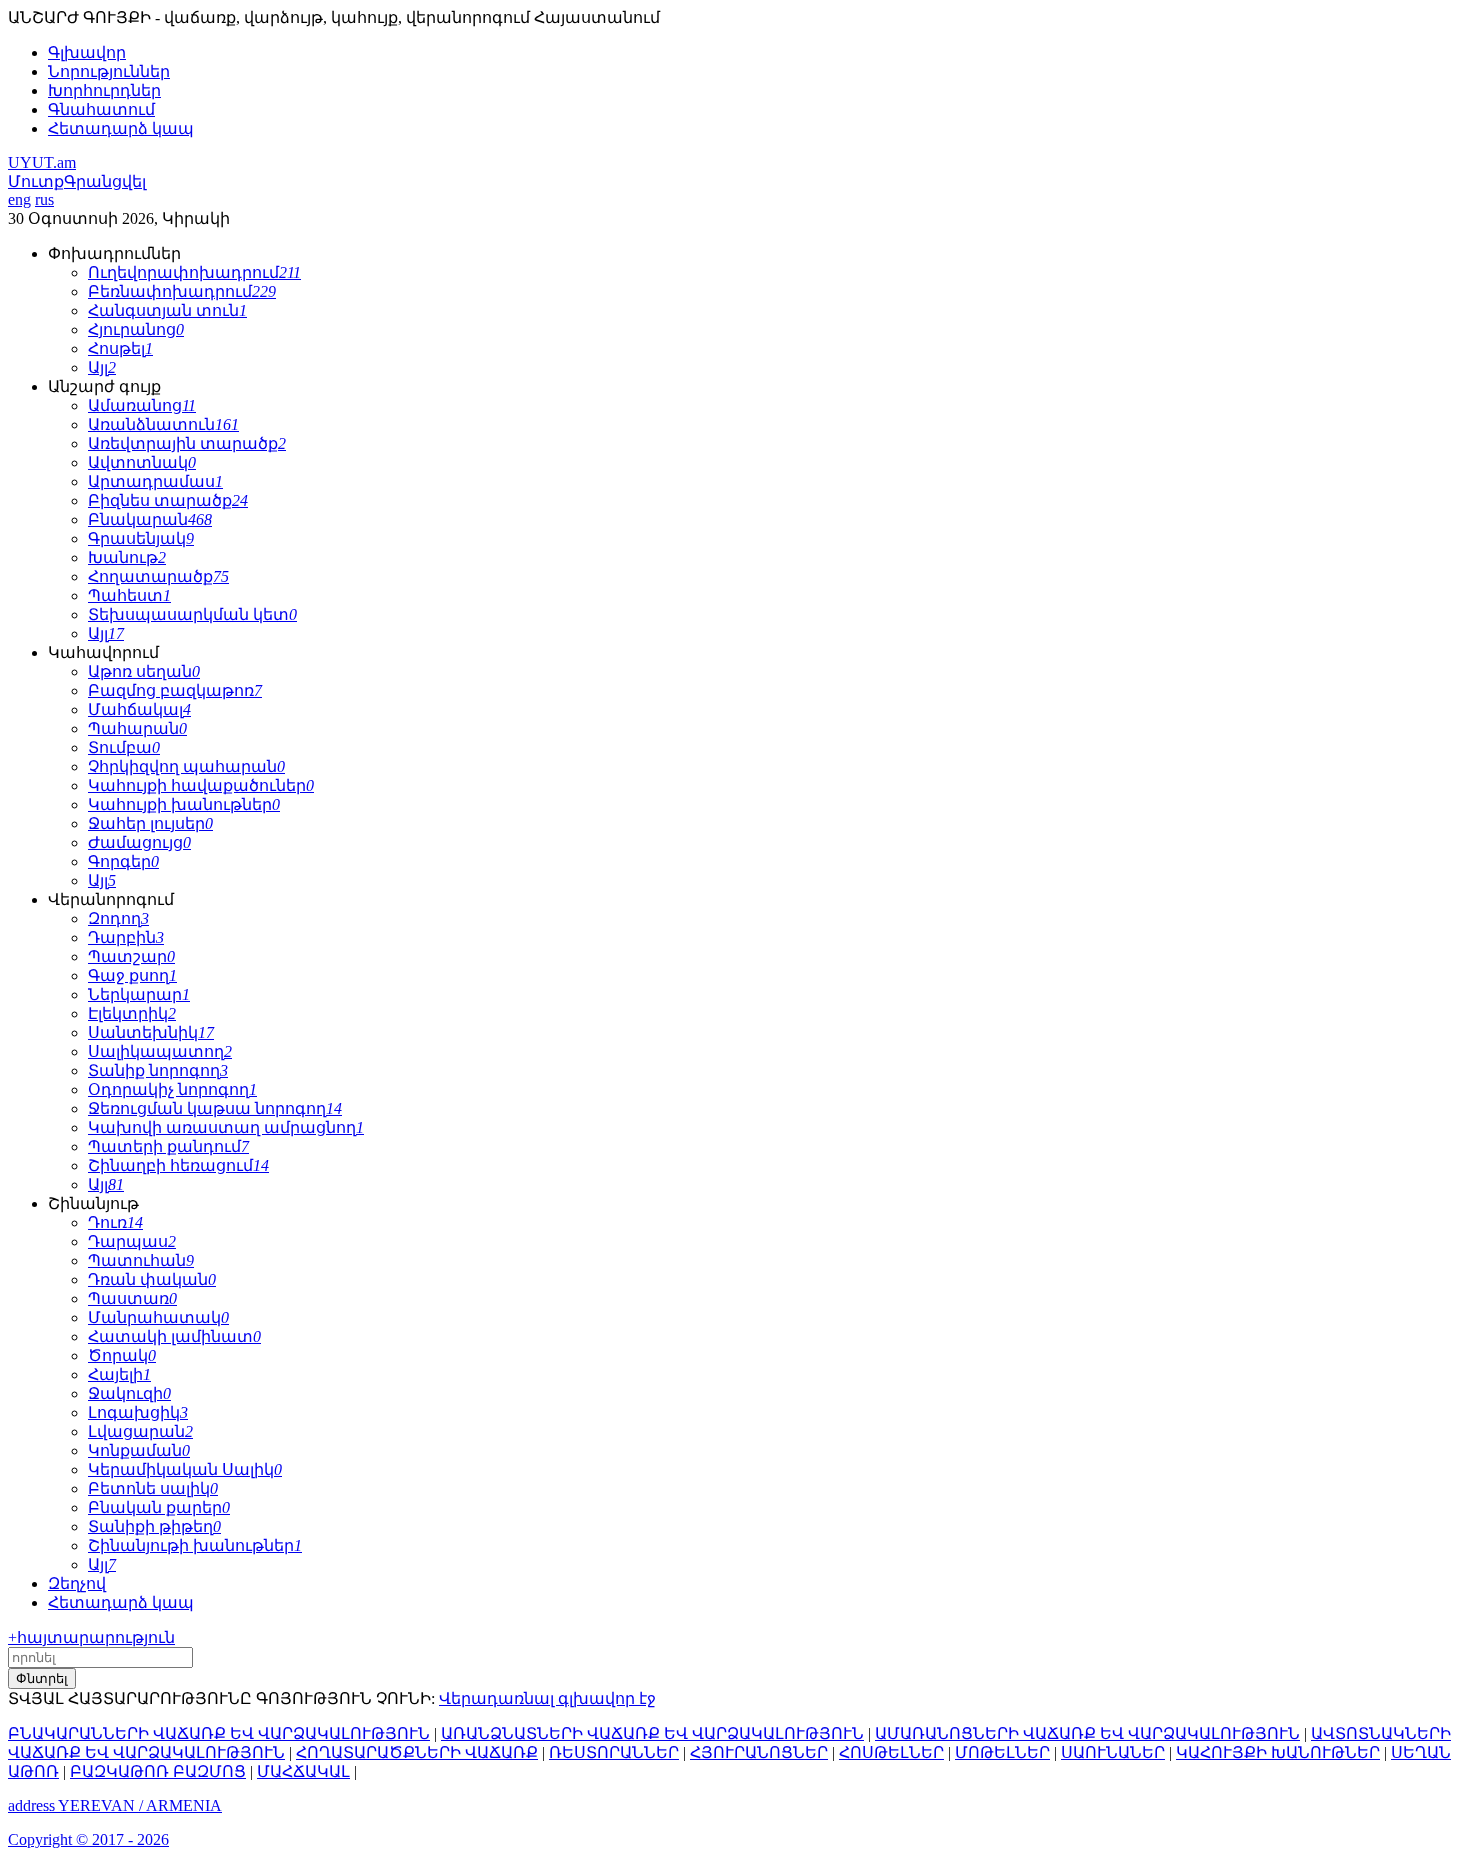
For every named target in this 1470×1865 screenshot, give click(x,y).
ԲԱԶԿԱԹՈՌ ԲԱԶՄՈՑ (158, 1771)
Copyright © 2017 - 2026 (88, 1839)
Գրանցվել (105, 181)
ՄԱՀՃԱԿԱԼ (303, 1771)
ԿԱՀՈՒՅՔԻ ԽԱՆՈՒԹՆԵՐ (1278, 1752)
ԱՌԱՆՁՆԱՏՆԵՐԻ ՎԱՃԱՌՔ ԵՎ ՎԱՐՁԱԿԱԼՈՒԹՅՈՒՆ (652, 1733)
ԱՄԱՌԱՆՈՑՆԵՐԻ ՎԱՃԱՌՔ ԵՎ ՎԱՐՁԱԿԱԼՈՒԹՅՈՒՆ (1087, 1733)
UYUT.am (42, 162)
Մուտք (36, 181)
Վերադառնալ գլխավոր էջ (547, 1698)
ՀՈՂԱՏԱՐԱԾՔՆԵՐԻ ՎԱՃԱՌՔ (417, 1752)
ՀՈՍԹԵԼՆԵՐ (891, 1752)
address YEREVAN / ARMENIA (115, 1805)
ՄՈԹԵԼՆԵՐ (1002, 1752)
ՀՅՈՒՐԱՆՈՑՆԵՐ (759, 1752)
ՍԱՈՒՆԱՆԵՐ (1113, 1752)
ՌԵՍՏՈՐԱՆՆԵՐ (614, 1752)
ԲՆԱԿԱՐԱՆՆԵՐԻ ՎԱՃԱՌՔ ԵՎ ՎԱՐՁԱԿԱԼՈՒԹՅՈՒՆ (219, 1733)
